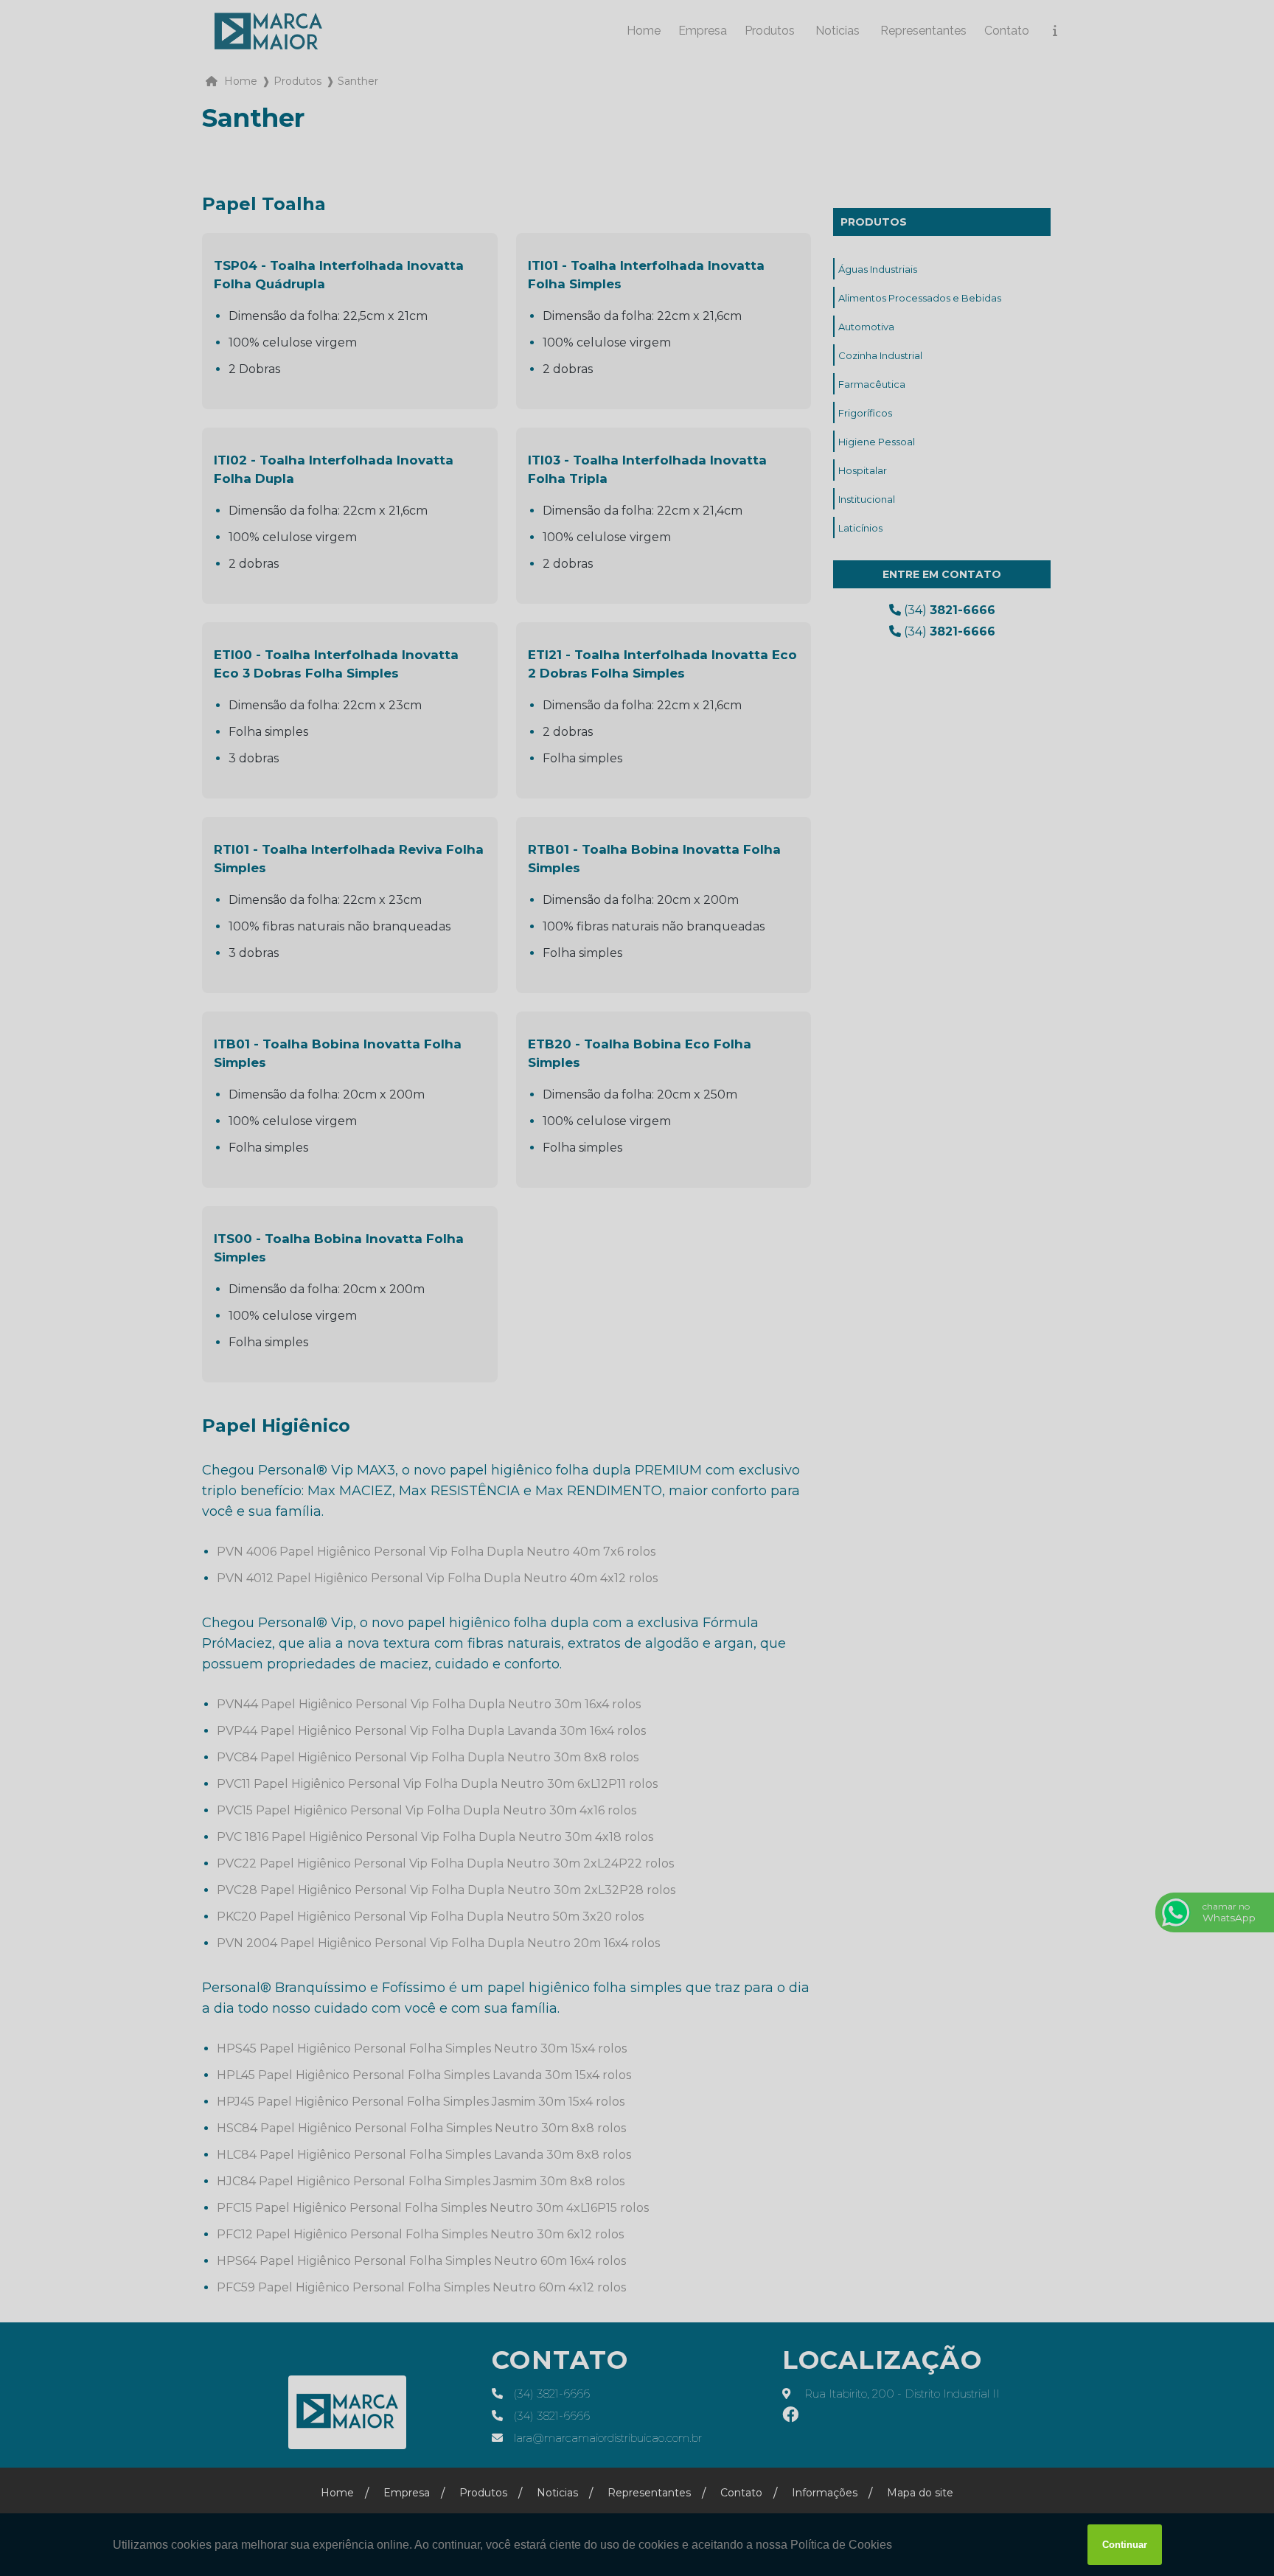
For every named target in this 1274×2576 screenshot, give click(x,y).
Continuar (1125, 2545)
